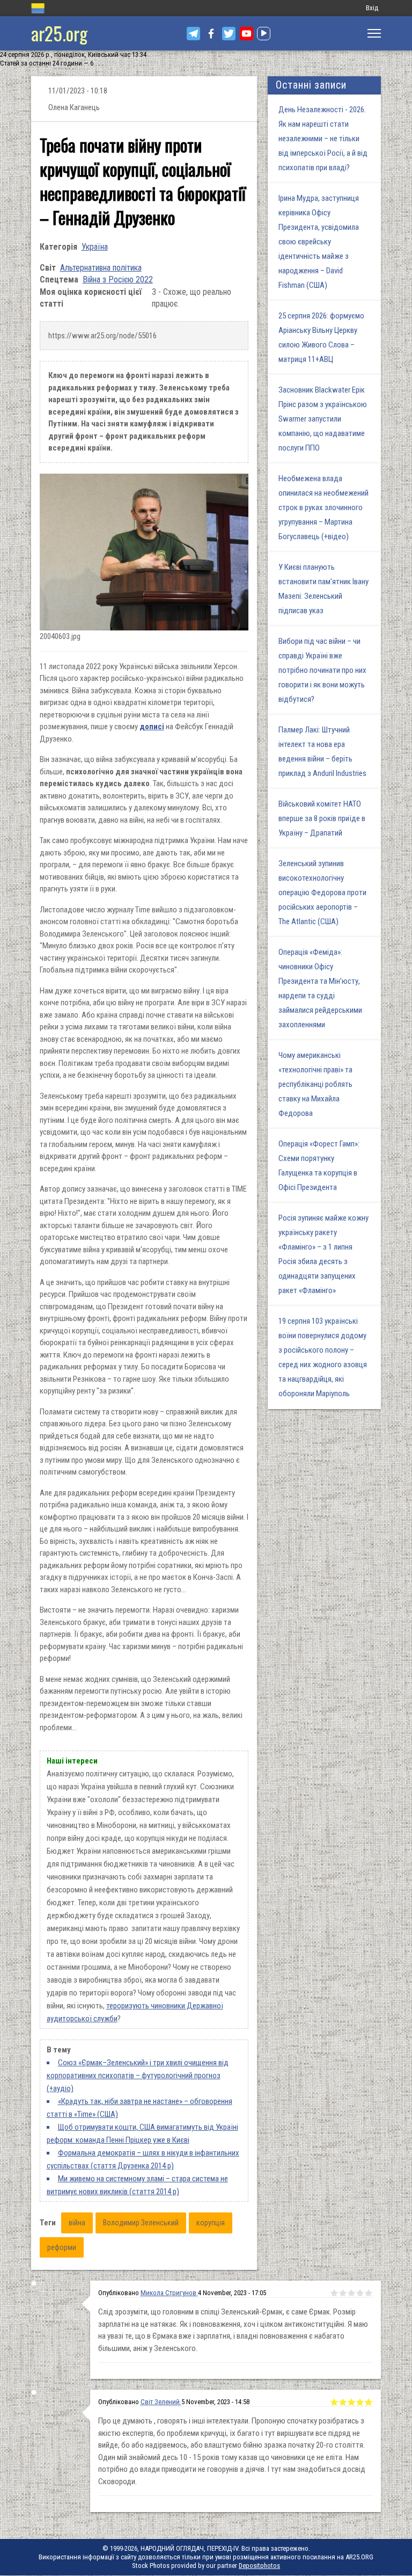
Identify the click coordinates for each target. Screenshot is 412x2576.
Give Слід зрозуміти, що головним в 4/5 (360, 2293)
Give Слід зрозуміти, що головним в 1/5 (334, 2293)
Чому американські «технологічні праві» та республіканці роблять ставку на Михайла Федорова (315, 1084)
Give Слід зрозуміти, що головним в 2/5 (343, 2293)
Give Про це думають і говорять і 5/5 (369, 2402)
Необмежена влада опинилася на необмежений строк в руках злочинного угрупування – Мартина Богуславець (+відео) (323, 507)
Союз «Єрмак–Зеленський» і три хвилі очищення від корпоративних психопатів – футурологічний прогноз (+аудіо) (138, 2076)
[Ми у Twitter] (229, 34)
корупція (211, 2223)
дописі (152, 727)
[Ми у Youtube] (247, 34)
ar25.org (59, 33)
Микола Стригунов (169, 2293)
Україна (95, 247)
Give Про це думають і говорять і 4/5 (360, 2402)
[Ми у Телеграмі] (193, 34)
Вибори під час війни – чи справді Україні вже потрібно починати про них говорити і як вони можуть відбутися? (322, 670)
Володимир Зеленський (141, 2223)
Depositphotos (259, 2566)
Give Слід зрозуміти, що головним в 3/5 (351, 2293)
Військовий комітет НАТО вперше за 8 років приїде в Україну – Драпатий (322, 818)
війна (77, 2223)
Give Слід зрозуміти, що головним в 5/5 (369, 2293)
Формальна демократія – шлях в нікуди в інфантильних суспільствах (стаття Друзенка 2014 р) (143, 2159)
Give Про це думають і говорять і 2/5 (343, 2402)
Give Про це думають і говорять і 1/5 (334, 2402)
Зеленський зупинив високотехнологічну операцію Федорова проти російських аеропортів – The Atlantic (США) (322, 892)
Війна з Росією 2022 (118, 280)
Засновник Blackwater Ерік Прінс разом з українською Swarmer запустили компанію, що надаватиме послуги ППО (323, 419)
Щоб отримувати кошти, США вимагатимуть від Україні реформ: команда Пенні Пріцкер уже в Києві (142, 2134)
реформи (62, 2247)
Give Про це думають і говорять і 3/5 (351, 2402)
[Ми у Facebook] (211, 34)
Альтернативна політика (101, 268)
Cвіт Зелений (161, 2402)
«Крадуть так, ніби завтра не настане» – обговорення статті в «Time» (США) (139, 2108)
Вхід (372, 8)
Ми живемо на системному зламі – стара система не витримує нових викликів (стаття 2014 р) (137, 2185)
